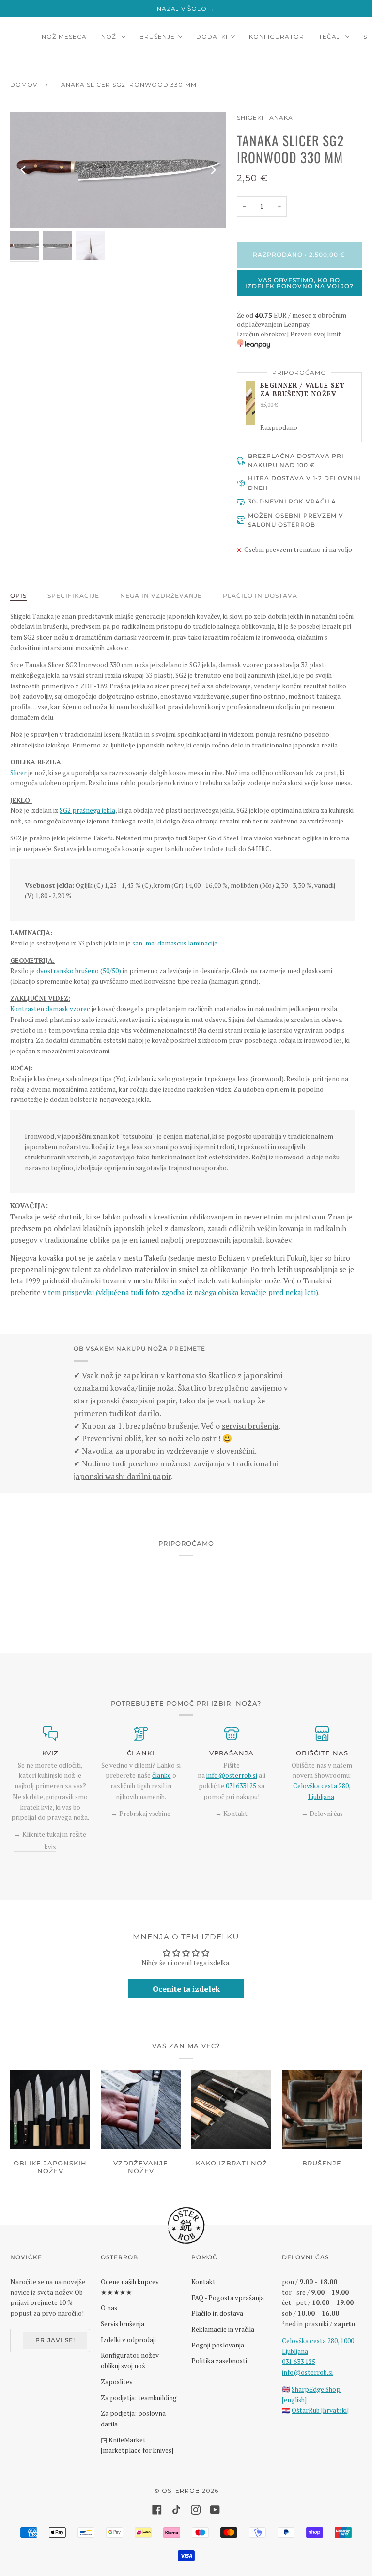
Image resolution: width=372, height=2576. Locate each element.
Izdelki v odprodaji (128, 2340)
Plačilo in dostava (260, 596)
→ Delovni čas (322, 1814)
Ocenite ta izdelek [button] (186, 1989)
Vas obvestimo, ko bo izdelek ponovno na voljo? (299, 283)
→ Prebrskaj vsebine (141, 1814)
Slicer (18, 773)
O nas (109, 2308)
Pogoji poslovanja (218, 2345)
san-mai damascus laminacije (175, 943)
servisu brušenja (250, 1426)
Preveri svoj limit (316, 334)
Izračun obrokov (261, 334)
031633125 (241, 1786)
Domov (24, 84)
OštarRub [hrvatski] (320, 2410)
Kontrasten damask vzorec (50, 1009)
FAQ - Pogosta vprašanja (228, 2298)
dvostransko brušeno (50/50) (79, 971)
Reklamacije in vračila (223, 2329)
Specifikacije (73, 596)
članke (162, 1775)
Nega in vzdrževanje (161, 596)
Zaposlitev (117, 2382)
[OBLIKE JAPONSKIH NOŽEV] (50, 2110)
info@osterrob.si (232, 1775)
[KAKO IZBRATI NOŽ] (231, 2110)
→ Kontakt (231, 1814)
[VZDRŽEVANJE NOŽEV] (141, 2110)
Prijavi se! (55, 2340)
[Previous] (24, 170)
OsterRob (181, 2491)
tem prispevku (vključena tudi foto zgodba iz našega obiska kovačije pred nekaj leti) (183, 1292)
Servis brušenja (123, 2324)
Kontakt (203, 2282)
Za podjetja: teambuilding (139, 2398)
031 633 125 (299, 2362)
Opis (18, 596)
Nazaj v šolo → (186, 8)
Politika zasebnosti (219, 2361)
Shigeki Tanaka (265, 117)
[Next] (213, 170)
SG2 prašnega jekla (87, 810)
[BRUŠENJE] (322, 2110)
